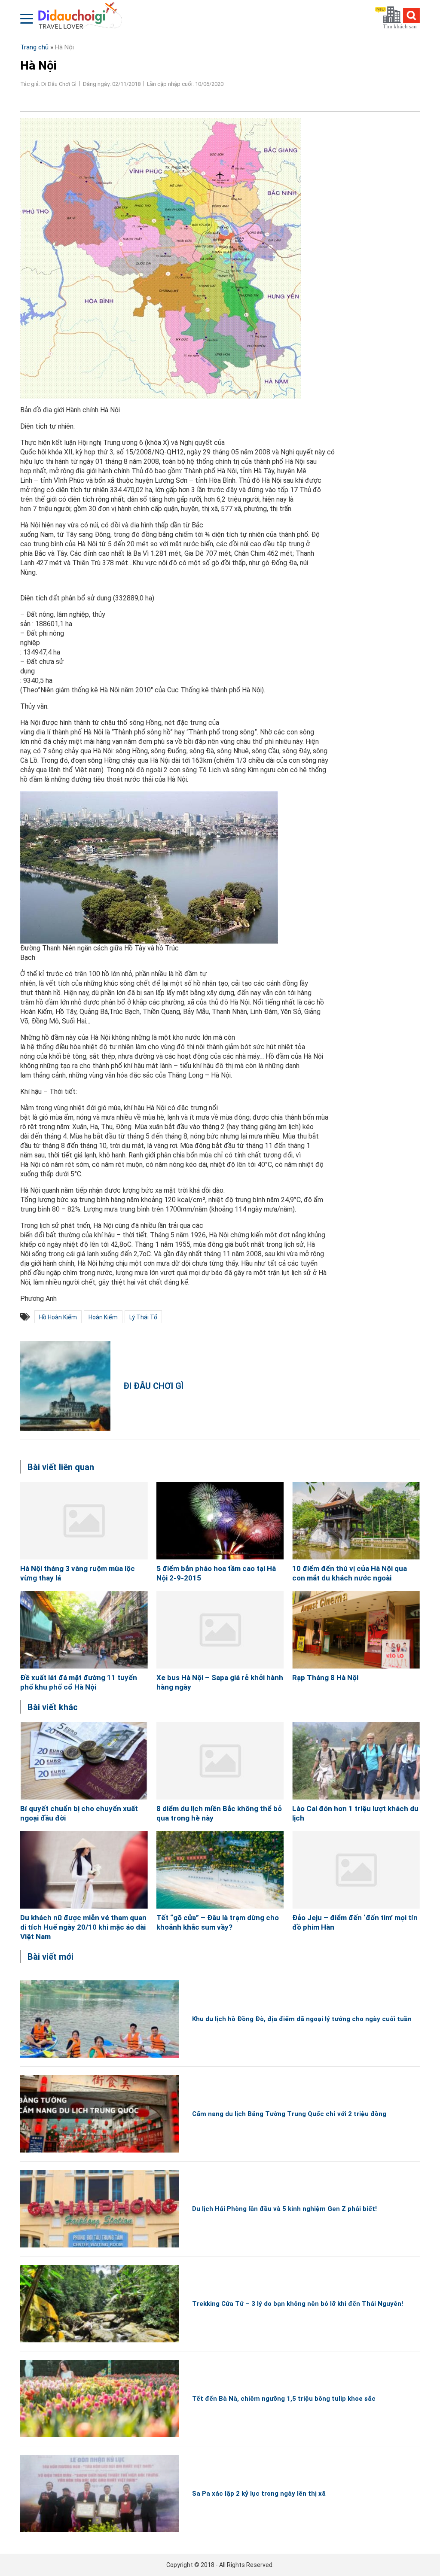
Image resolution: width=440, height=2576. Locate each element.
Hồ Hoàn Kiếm (58, 1317)
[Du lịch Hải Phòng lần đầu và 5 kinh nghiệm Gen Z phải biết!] (100, 2209)
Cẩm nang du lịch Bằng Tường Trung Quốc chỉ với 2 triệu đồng (289, 2114)
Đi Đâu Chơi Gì (153, 1386)
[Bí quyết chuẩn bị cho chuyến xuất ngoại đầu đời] (84, 1761)
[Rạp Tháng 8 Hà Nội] (356, 1630)
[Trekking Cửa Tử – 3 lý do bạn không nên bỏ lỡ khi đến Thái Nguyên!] (100, 2304)
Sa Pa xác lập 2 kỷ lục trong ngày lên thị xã (259, 2494)
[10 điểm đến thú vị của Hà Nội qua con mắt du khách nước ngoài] (356, 1521)
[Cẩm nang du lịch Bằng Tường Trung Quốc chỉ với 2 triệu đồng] (100, 2114)
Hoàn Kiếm (103, 1317)
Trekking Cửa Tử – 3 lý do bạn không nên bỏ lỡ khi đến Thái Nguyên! (298, 2304)
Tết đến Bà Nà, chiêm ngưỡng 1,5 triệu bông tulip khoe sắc (284, 2399)
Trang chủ (34, 47)
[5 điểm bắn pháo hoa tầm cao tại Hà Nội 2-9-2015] (220, 1521)
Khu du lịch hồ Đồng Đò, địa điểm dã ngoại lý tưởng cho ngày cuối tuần (302, 2019)
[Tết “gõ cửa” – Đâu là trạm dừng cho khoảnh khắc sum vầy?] (220, 1870)
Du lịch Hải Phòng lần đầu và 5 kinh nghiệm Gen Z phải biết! (284, 2209)
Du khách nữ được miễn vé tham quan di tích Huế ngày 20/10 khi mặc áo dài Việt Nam (83, 1927)
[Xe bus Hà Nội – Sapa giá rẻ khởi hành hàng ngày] (220, 1630)
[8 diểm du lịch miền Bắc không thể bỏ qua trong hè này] (220, 1761)
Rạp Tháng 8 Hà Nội (325, 1678)
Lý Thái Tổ (143, 1317)
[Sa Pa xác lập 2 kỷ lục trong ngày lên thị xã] (100, 2494)
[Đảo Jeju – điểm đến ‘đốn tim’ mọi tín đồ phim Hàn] (356, 1870)
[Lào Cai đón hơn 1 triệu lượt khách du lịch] (356, 1761)
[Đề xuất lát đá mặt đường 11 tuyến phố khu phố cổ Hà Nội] (84, 1630)
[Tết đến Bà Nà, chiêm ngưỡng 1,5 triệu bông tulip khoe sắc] (100, 2399)
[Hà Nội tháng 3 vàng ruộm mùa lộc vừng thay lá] (84, 1521)
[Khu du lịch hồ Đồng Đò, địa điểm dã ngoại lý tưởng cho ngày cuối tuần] (100, 2019)
